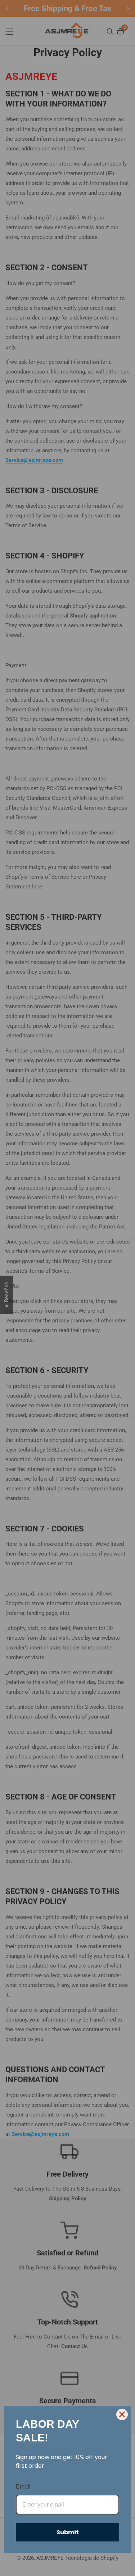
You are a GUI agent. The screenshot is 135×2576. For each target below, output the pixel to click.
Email (23, 2487)
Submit (68, 2532)
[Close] (122, 2414)
